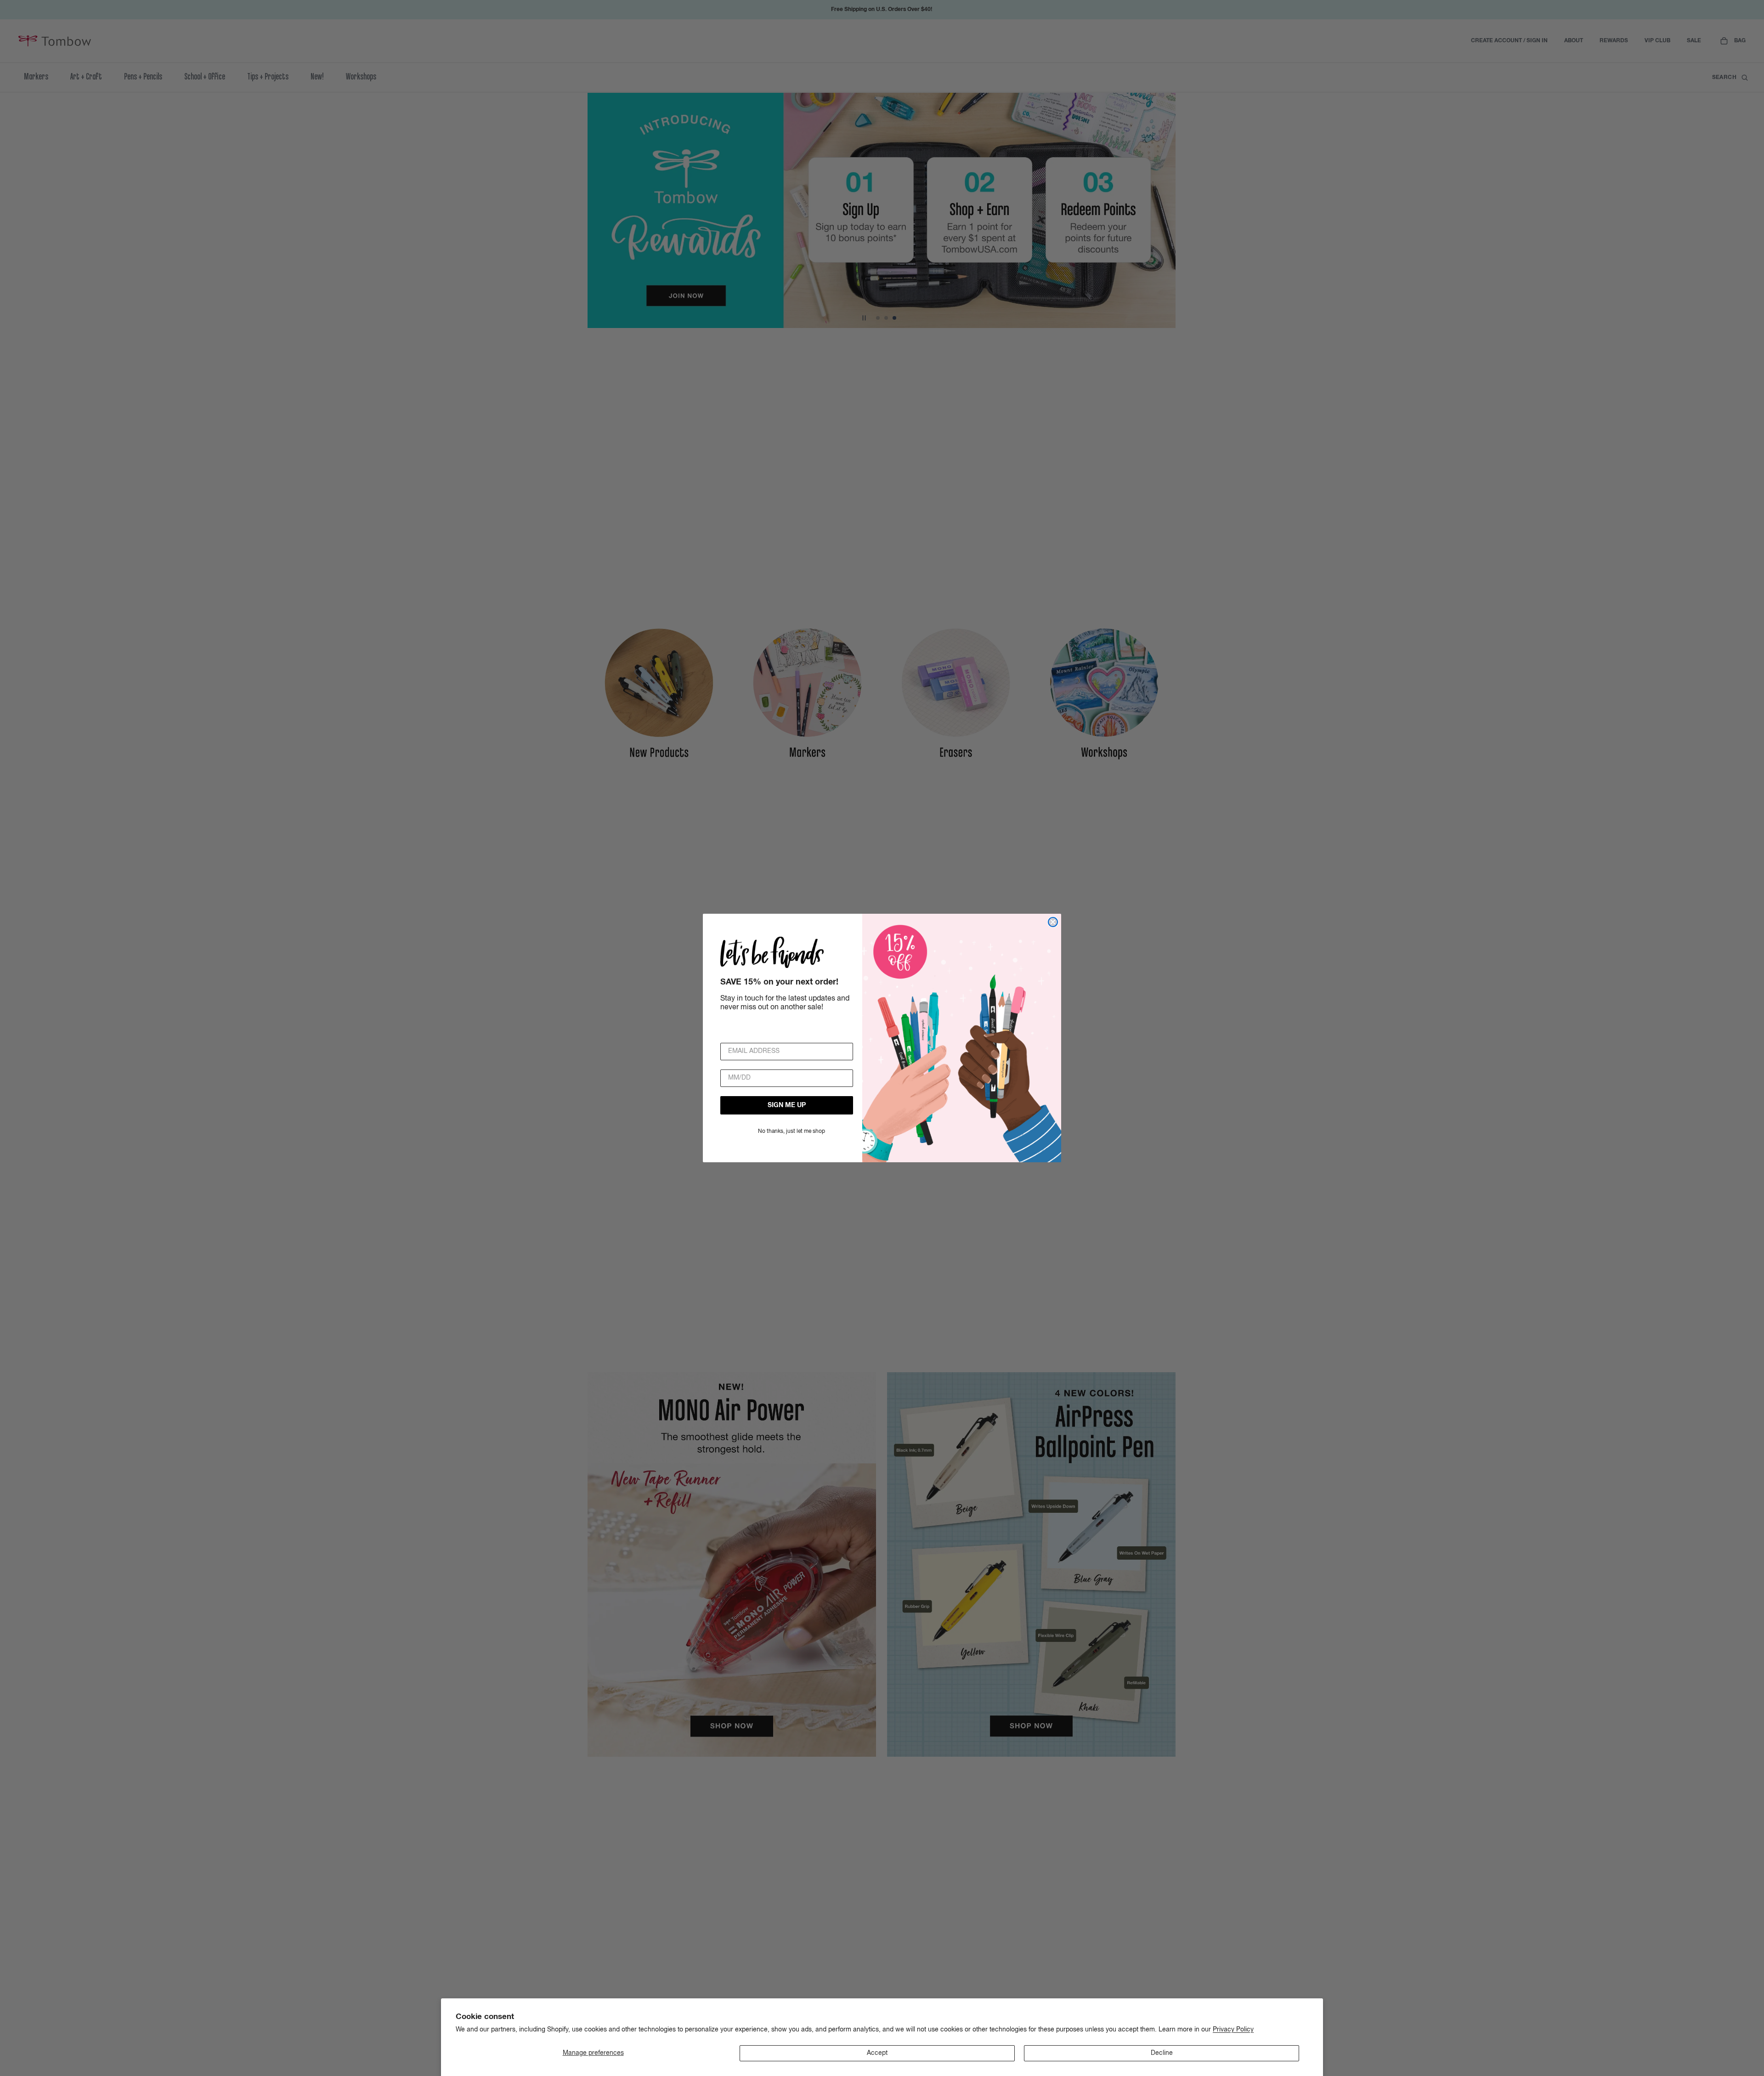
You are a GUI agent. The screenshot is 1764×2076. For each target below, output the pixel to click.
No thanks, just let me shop (792, 1131)
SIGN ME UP (787, 1105)
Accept (877, 2053)
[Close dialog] (1053, 922)
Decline (1162, 2053)
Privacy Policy (1233, 2030)
